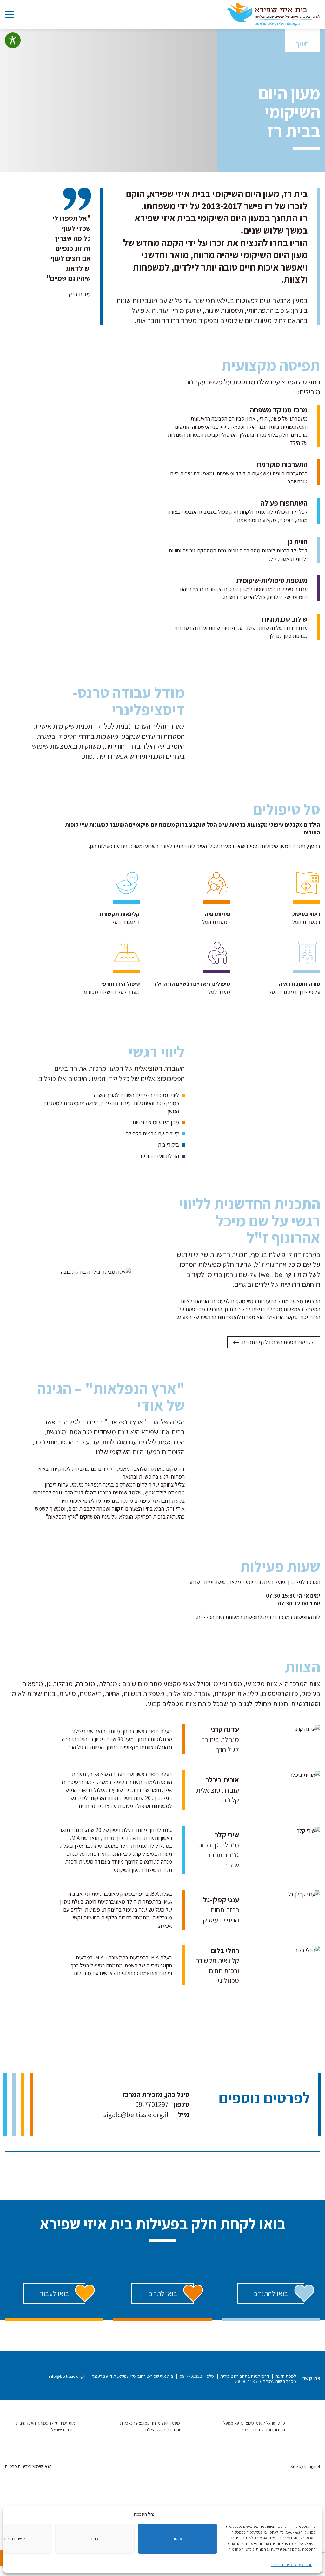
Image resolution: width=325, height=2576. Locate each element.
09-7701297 (152, 2104)
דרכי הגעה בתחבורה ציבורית (245, 2376)
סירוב (95, 2538)
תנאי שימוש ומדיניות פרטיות (292, 2565)
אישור (177, 2538)
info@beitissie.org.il (67, 2376)
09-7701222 (191, 2376)
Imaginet (312, 2466)
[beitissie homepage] (273, 14)
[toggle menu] (10, 15)
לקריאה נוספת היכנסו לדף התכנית (278, 1342)
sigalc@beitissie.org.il (136, 2114)
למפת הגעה (286, 2376)
